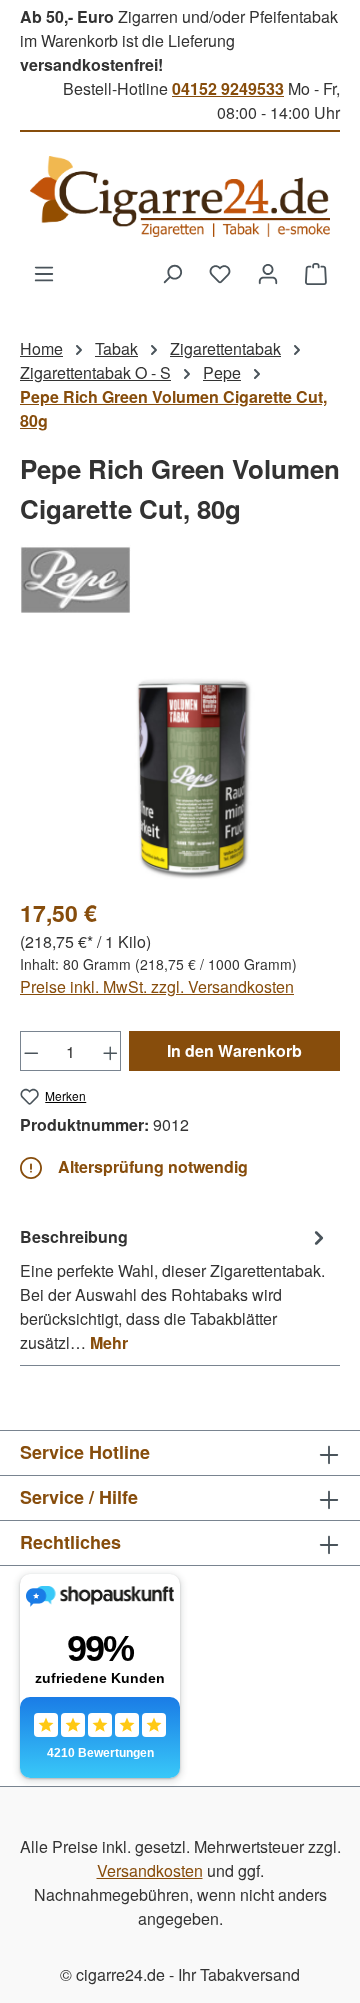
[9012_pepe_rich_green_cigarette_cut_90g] (179, 767)
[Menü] (44, 273)
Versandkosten (150, 1870)
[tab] (175, 1289)
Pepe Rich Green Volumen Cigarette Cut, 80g (173, 408)
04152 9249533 (228, 88)
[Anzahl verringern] (31, 1051)
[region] (180, 767)
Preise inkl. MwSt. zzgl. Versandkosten (157, 986)
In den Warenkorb (234, 1050)
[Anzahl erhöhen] (111, 1051)
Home (41, 348)
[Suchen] (172, 273)
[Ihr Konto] (268, 273)
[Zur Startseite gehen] (180, 196)
